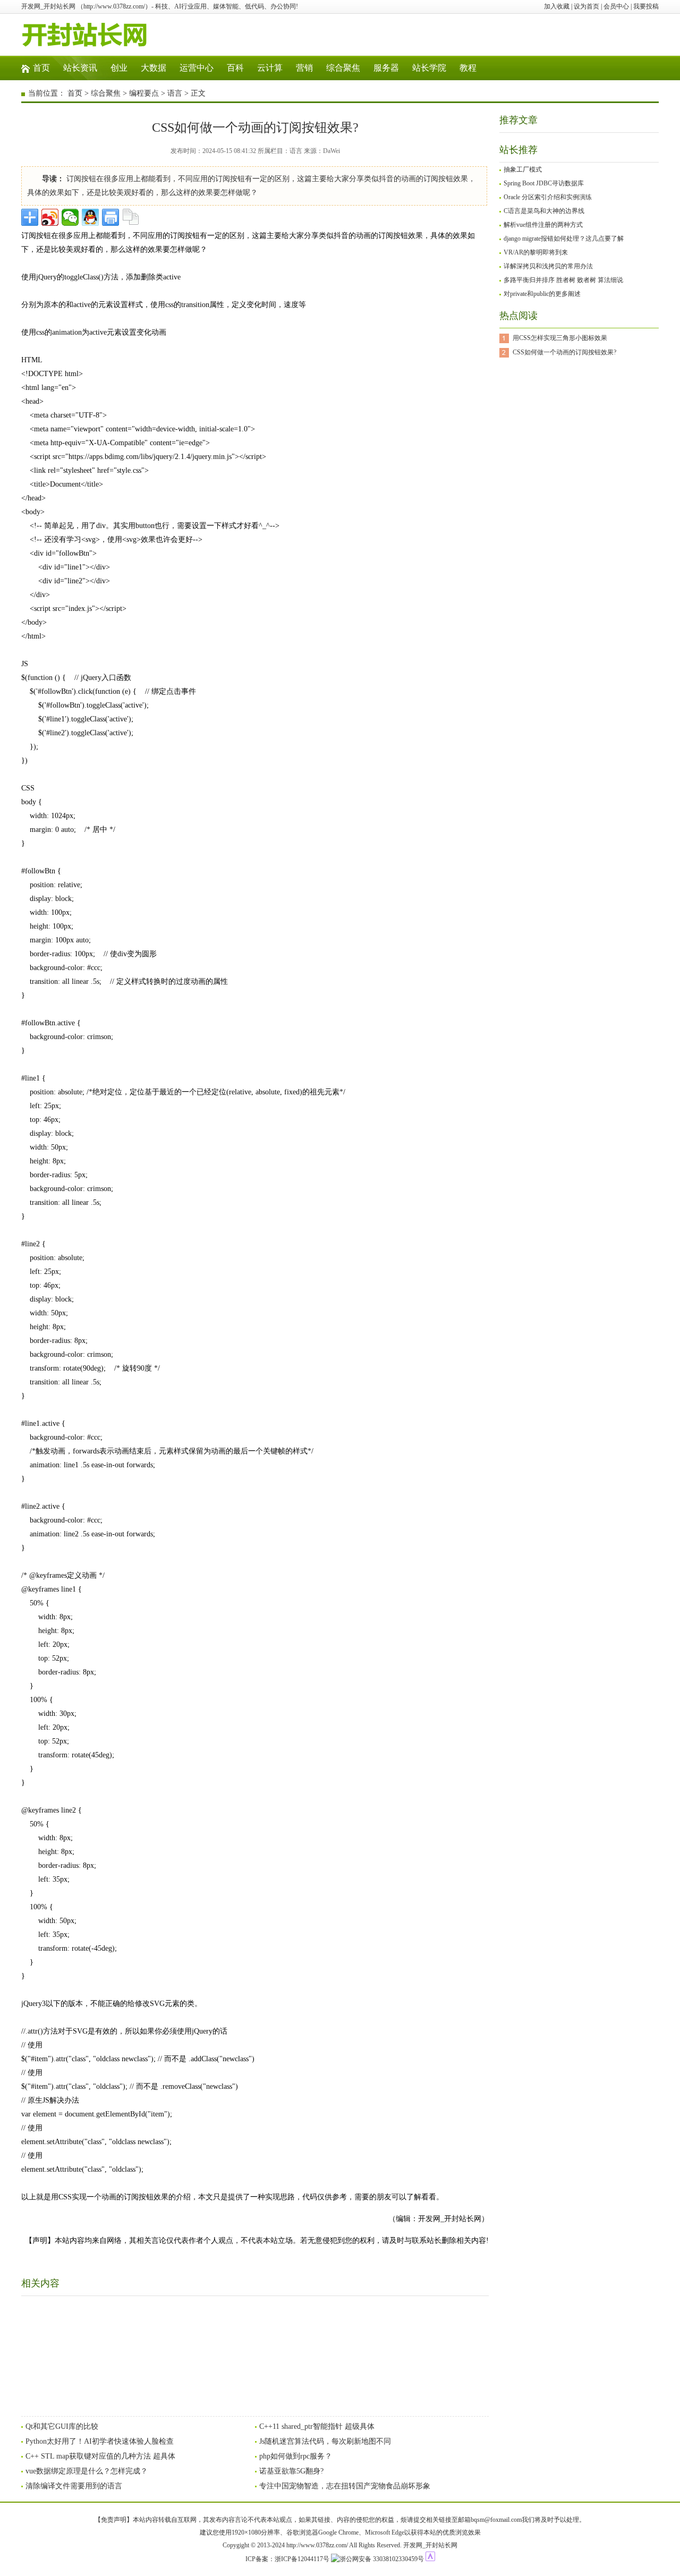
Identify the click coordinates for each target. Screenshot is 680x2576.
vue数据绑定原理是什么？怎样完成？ (87, 2471)
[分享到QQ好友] (90, 217)
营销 (304, 68)
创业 (119, 68)
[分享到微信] (70, 217)
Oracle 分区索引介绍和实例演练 (548, 197)
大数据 (154, 68)
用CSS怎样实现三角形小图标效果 (560, 338)
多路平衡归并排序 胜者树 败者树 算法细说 (563, 280)
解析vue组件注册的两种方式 (543, 225)
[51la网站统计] (430, 2559)
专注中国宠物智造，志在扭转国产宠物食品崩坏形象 (345, 2486)
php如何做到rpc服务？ (296, 2456)
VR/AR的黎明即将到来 (536, 252)
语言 (175, 93)
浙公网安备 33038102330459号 (382, 2559)
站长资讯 (80, 68)
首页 (41, 68)
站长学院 (429, 68)
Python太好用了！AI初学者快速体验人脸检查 (100, 2441)
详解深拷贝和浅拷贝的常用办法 (548, 266)
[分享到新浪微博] (50, 217)
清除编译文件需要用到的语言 (74, 2486)
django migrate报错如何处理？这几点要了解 (564, 239)
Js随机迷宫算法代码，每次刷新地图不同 (325, 2441)
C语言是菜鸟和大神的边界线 (544, 211)
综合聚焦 (343, 68)
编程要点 (144, 93)
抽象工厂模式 (523, 169)
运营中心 (197, 68)
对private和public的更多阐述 (542, 294)
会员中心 (616, 6)
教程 (468, 68)
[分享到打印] (110, 217)
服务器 (386, 68)
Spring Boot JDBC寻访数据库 (544, 183)
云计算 (270, 68)
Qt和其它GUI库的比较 (62, 2426)
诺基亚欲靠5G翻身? (291, 2471)
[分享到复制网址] (131, 217)
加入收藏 (557, 6)
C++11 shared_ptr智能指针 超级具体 (317, 2426)
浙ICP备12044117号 (302, 2559)
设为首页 (586, 6)
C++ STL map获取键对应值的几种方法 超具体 (100, 2456)
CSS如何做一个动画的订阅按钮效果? (564, 352)
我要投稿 (646, 6)
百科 (235, 68)
